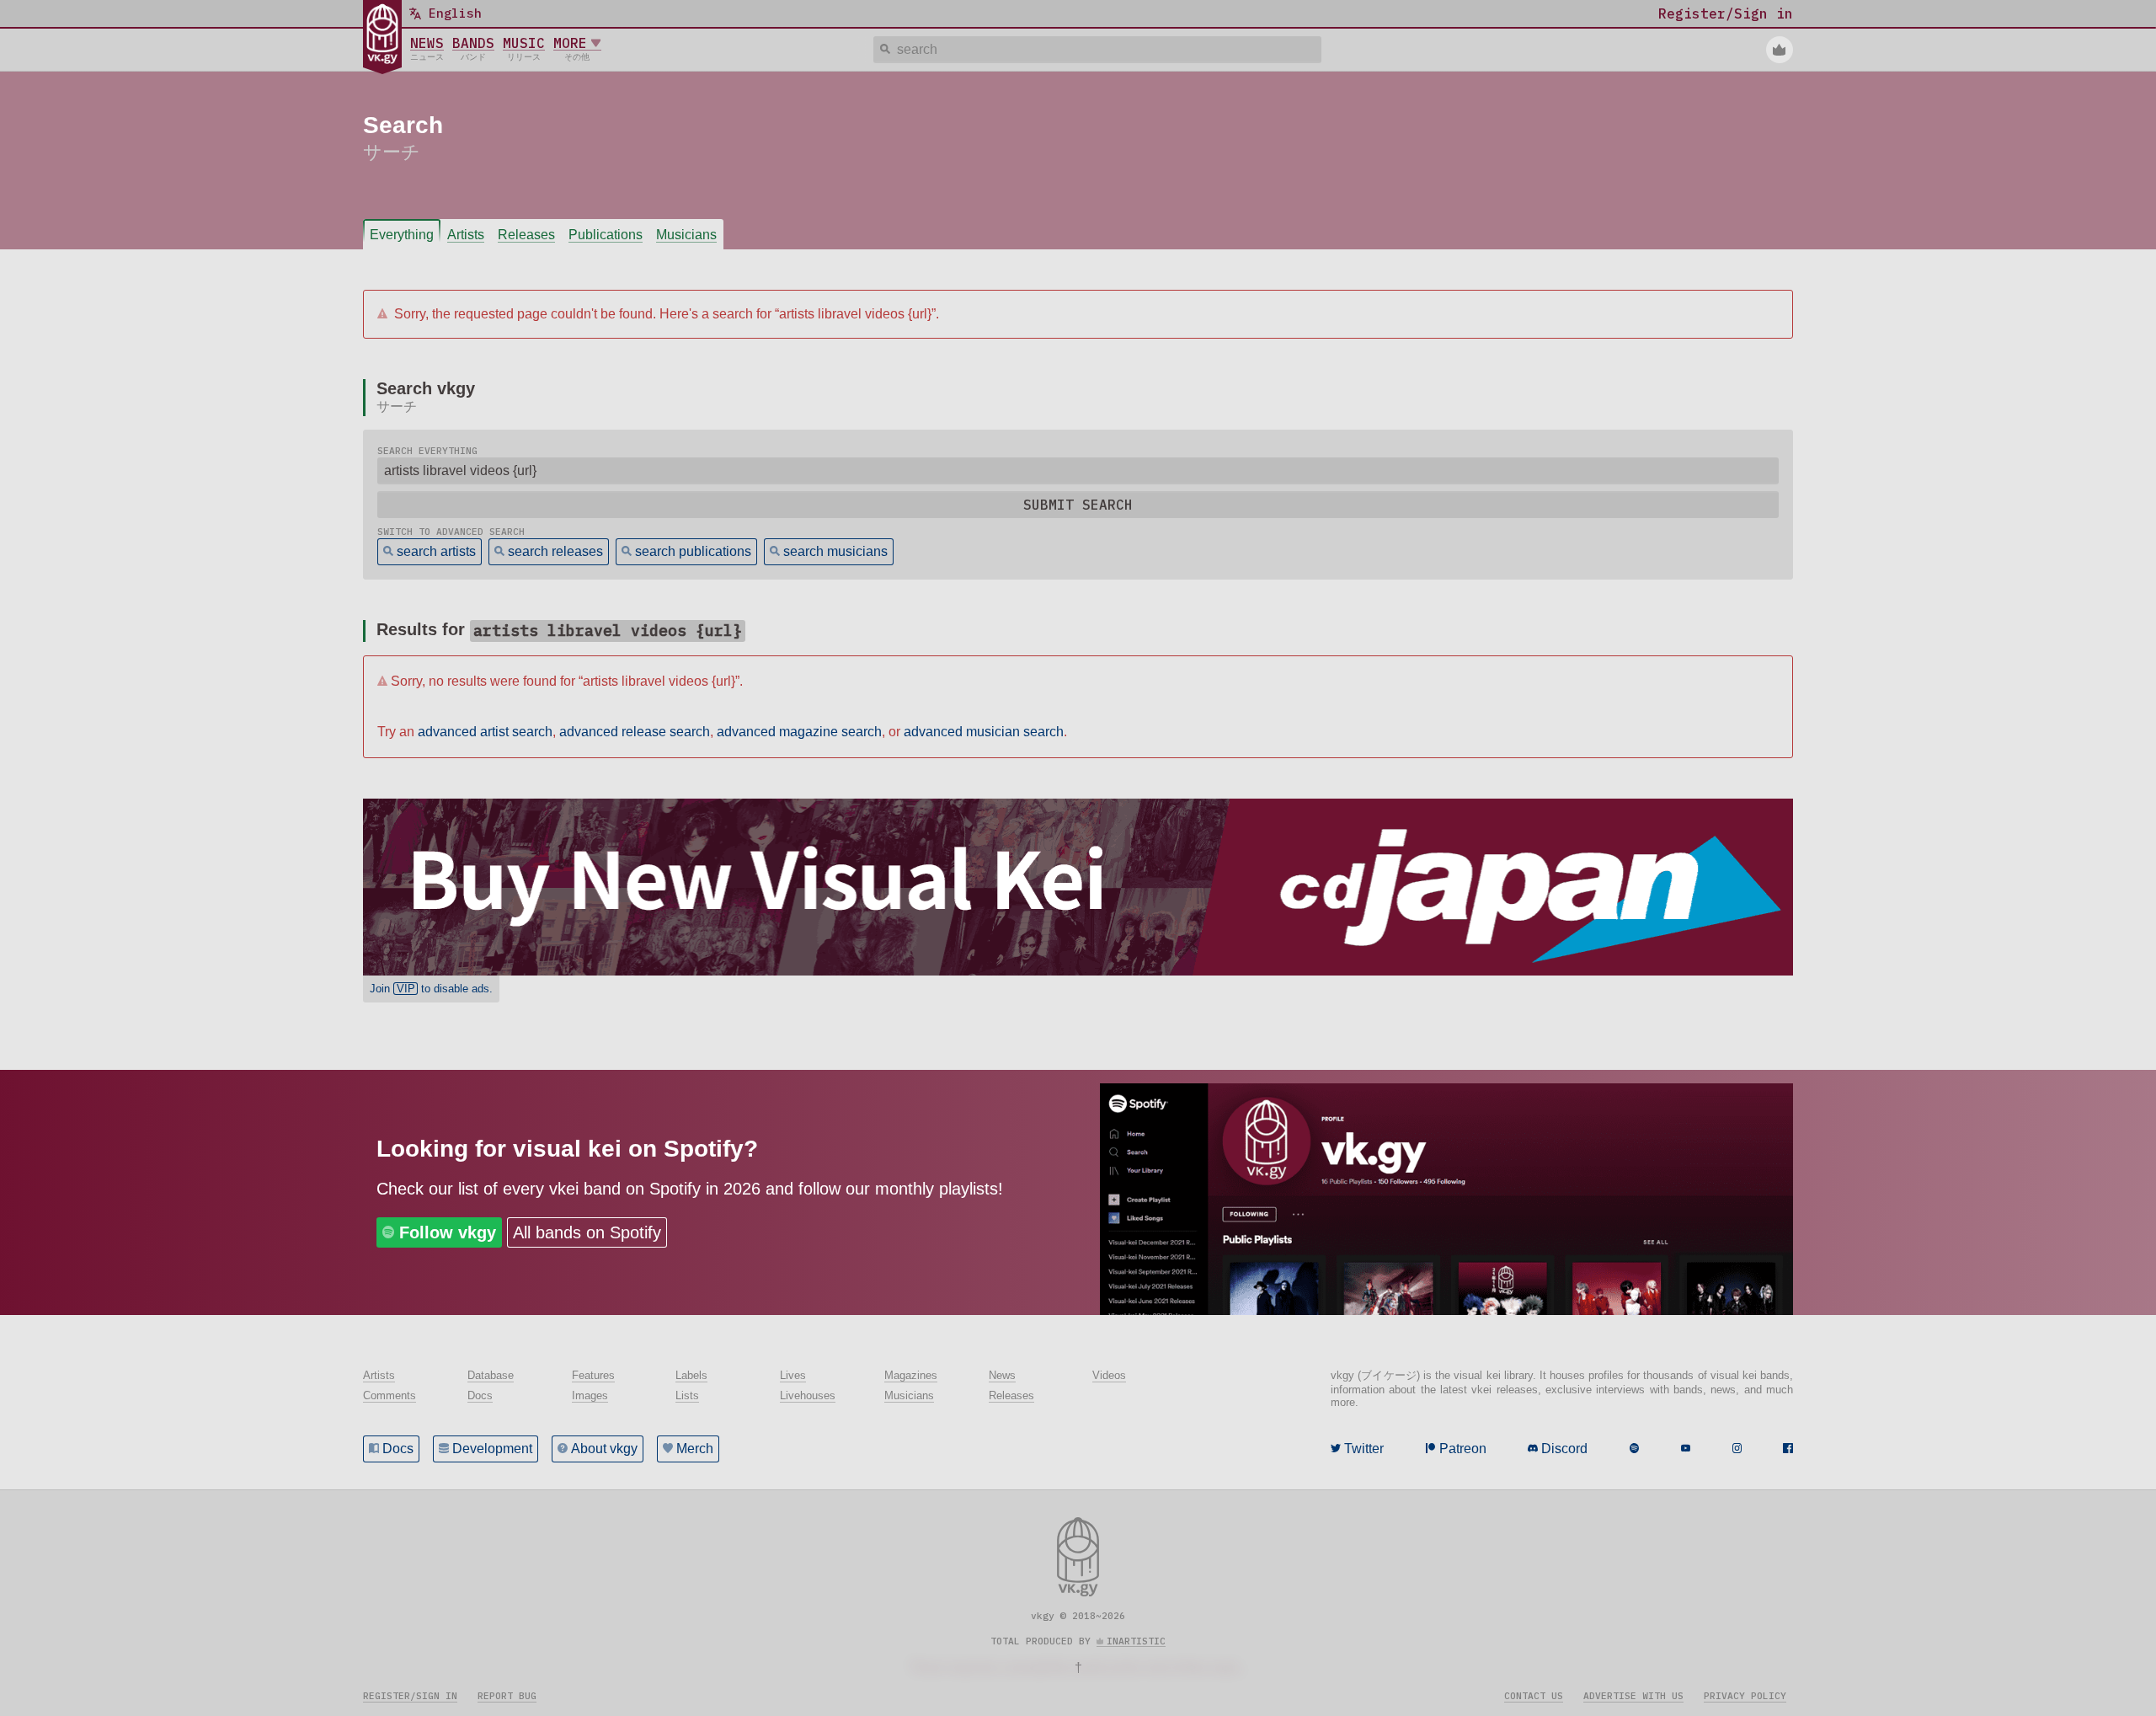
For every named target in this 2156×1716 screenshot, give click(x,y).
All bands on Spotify (587, 1232)
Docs (398, 1449)
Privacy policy (1745, 1696)
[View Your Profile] (1780, 50)
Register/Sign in (410, 1696)
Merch (695, 1449)
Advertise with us (1633, 1696)
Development (492, 1449)
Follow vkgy (448, 1232)
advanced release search (635, 732)
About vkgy (604, 1449)
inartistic (1136, 1641)
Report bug (507, 1696)
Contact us (1534, 1696)
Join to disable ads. (431, 989)
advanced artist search (485, 732)
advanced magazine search (799, 732)
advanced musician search (984, 732)
